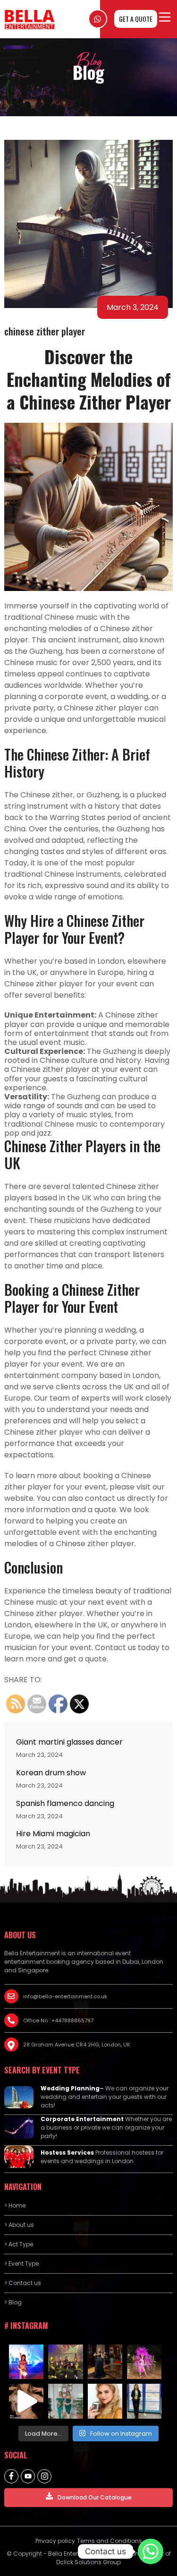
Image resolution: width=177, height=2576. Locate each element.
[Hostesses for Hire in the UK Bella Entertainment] (144, 2401)
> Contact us (23, 2283)
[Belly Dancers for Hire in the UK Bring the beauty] (26, 2401)
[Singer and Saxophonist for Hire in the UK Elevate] (65, 2401)
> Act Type (19, 2244)
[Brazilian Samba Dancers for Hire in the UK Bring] (144, 2362)
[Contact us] (151, 2551)
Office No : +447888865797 (58, 2020)
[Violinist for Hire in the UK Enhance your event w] (105, 2362)
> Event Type (21, 2264)
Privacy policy (55, 2541)
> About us (19, 2225)
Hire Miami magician (53, 1834)
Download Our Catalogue (95, 2497)
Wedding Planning (70, 2088)
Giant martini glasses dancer (69, 1742)
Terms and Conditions (110, 2541)
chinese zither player (45, 331)
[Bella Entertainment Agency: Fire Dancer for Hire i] (26, 2362)
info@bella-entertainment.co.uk (65, 1996)
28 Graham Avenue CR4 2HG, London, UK (77, 2045)
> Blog (13, 2302)
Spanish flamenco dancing (65, 1803)
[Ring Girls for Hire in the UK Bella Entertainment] (65, 2362)
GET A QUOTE (136, 19)
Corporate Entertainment (82, 2119)
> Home (15, 2205)
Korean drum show (51, 1773)
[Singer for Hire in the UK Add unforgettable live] (105, 2401)
